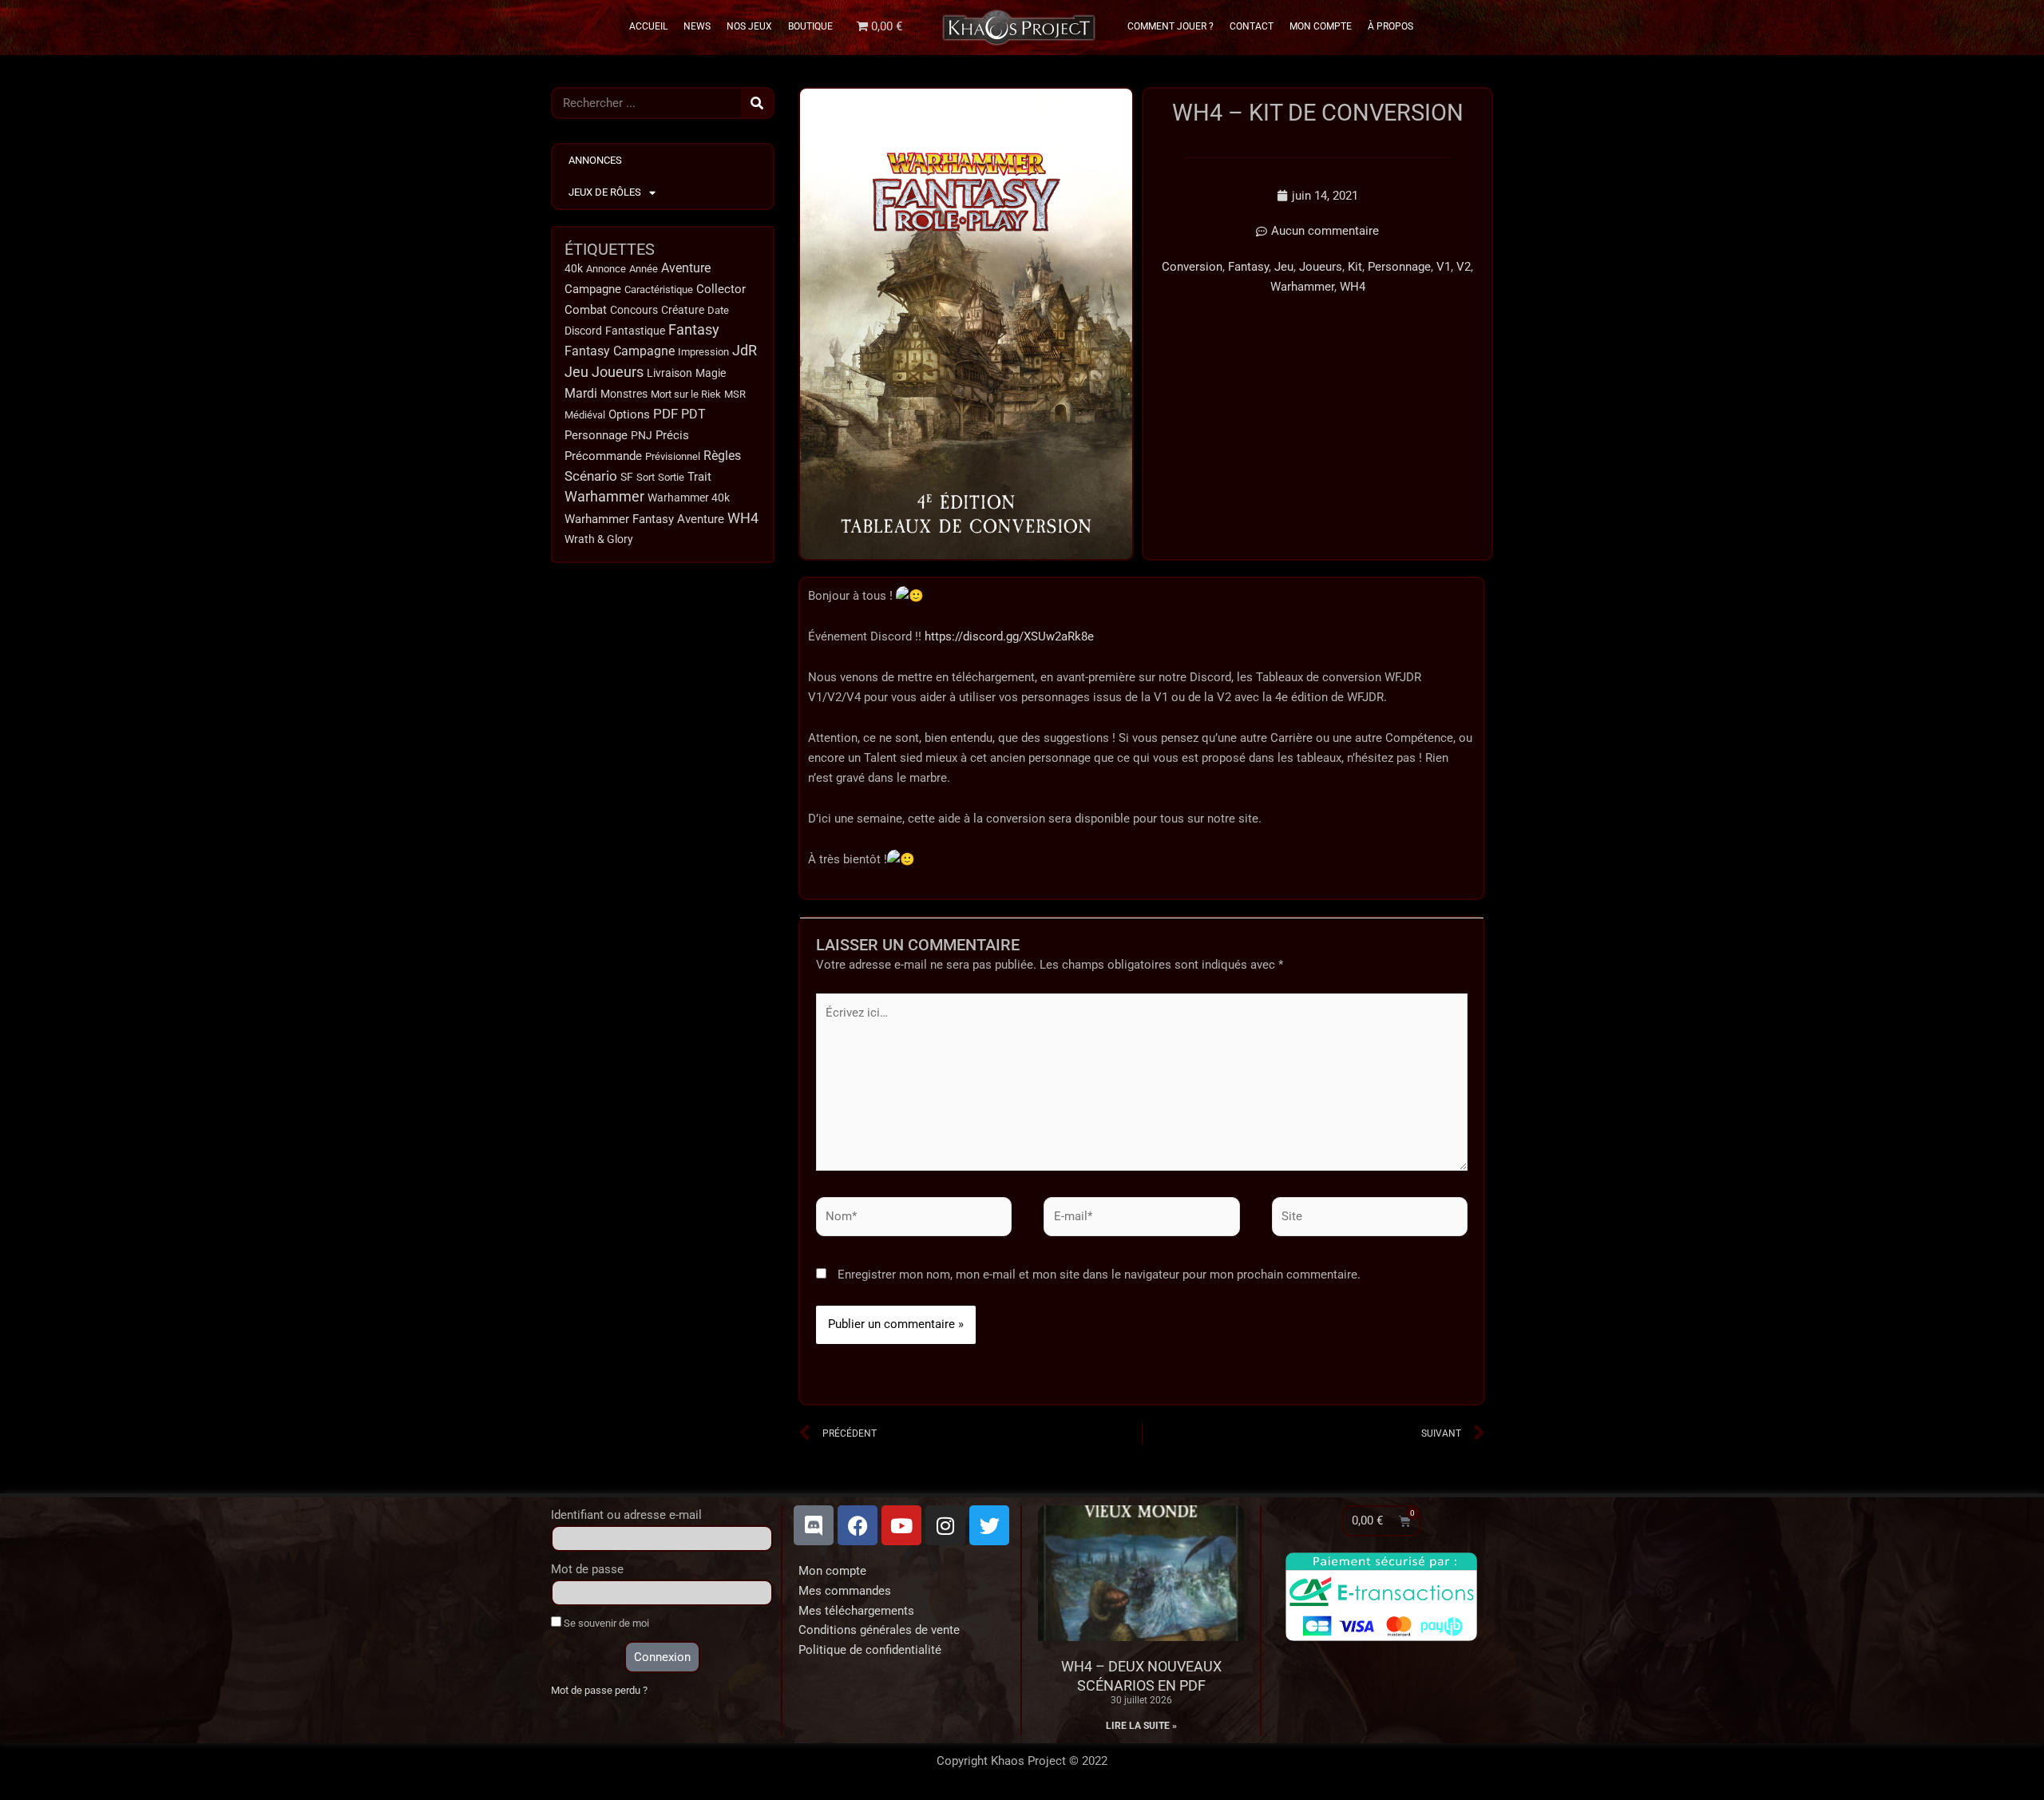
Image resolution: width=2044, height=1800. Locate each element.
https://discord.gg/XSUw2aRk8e (1009, 636)
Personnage (596, 435)
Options (629, 414)
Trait (699, 477)
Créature (683, 310)
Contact (1252, 26)
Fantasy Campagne (620, 351)
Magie (711, 373)
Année (644, 269)
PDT (693, 414)
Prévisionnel (673, 456)
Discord (583, 331)
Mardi (581, 394)
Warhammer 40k (689, 498)
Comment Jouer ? (1171, 26)
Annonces (595, 160)
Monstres (624, 394)
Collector (721, 289)
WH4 (743, 518)
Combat (586, 310)
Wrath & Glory (599, 539)
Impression (703, 352)
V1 (1444, 267)
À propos (1390, 26)
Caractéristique (659, 289)
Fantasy (694, 330)
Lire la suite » (1141, 1726)
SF (627, 477)
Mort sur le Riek (686, 394)
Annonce (606, 269)
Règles (722, 456)
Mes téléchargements (856, 1611)
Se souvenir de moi (605, 1623)
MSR (735, 394)
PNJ (642, 436)
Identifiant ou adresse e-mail (626, 1515)
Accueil (648, 26)
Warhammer (604, 496)
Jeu (576, 372)
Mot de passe (587, 1569)
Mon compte (832, 1571)
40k (574, 269)
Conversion (1192, 267)
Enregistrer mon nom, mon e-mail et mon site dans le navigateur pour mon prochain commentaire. (1099, 1275)
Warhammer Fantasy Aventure (644, 519)
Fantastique (635, 331)
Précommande (603, 456)
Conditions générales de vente (879, 1630)
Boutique (810, 26)
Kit (1355, 267)
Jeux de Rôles (605, 192)
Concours (634, 310)
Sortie (671, 477)
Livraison (669, 373)
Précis (672, 435)
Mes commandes (845, 1591)
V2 (1464, 267)
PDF (665, 414)
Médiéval (585, 415)
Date (718, 310)
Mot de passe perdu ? (599, 1690)
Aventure (686, 268)
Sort (646, 477)
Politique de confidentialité (870, 1650)
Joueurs (618, 372)
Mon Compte (1321, 26)
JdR (745, 351)
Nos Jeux (749, 26)
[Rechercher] (757, 103)
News (697, 26)
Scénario (591, 476)
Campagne (593, 289)
